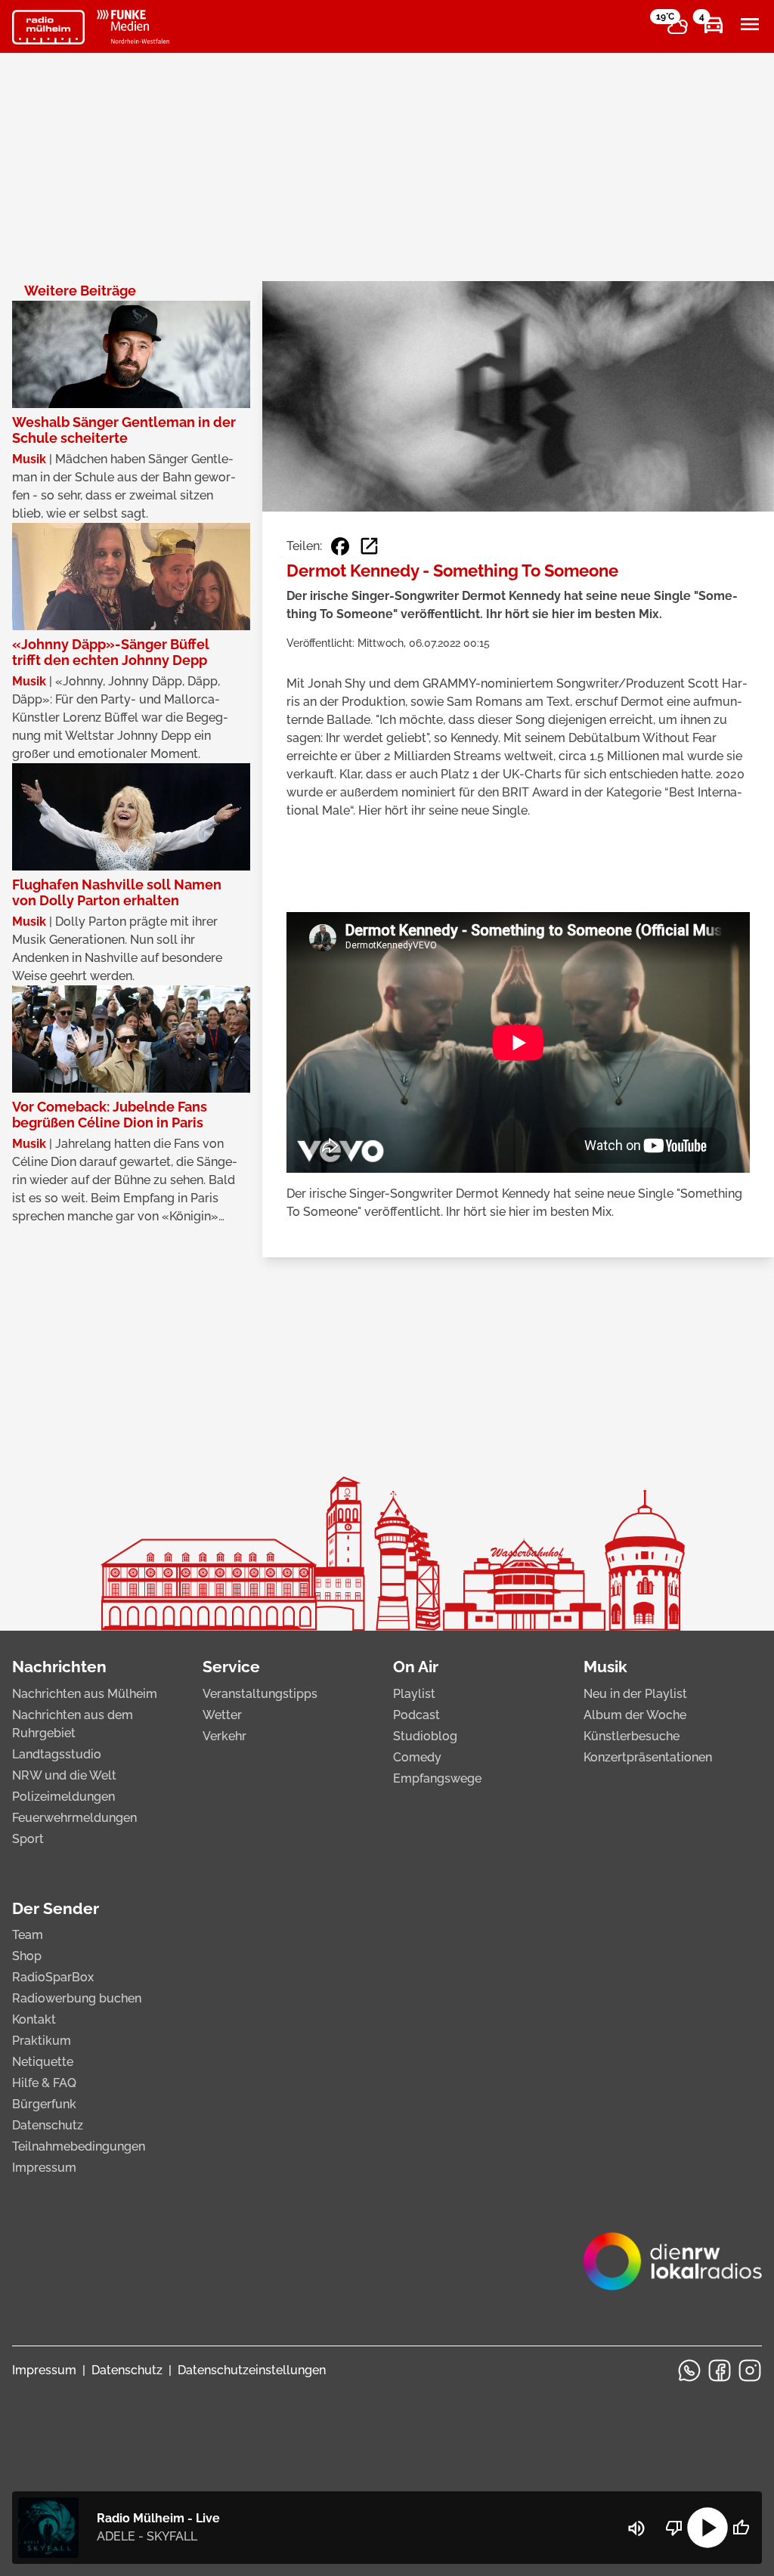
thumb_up (741, 2528)
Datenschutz (48, 2125)
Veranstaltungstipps (260, 1694)
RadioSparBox (53, 1977)
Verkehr (224, 1736)
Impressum (44, 2168)
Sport (28, 1839)
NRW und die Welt (64, 1775)
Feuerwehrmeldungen (74, 1818)
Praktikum (42, 2041)
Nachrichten (59, 1667)
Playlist (414, 1694)
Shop (27, 1956)
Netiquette (43, 2062)
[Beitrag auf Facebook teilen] (340, 546)
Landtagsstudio (57, 1754)
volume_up (636, 2528)
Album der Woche (635, 1715)
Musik (605, 1667)
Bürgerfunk (44, 2104)
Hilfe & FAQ (44, 2083)
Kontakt (34, 2019)
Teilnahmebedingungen (79, 2146)
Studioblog (425, 1736)
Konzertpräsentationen (648, 1757)
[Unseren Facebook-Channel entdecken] (720, 2370)
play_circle (707, 2528)
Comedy (417, 1757)
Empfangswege (437, 1778)
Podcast (416, 1715)
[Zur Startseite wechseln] (48, 27)
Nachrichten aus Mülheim (85, 1694)
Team (28, 1935)
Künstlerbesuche (632, 1736)
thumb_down (674, 2528)
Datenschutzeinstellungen (252, 2370)
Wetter (222, 1715)
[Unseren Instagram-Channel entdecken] (750, 2370)
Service (231, 1667)
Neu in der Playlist (635, 1694)
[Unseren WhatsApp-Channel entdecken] (689, 2370)
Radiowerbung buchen (77, 1998)
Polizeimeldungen (63, 1797)
